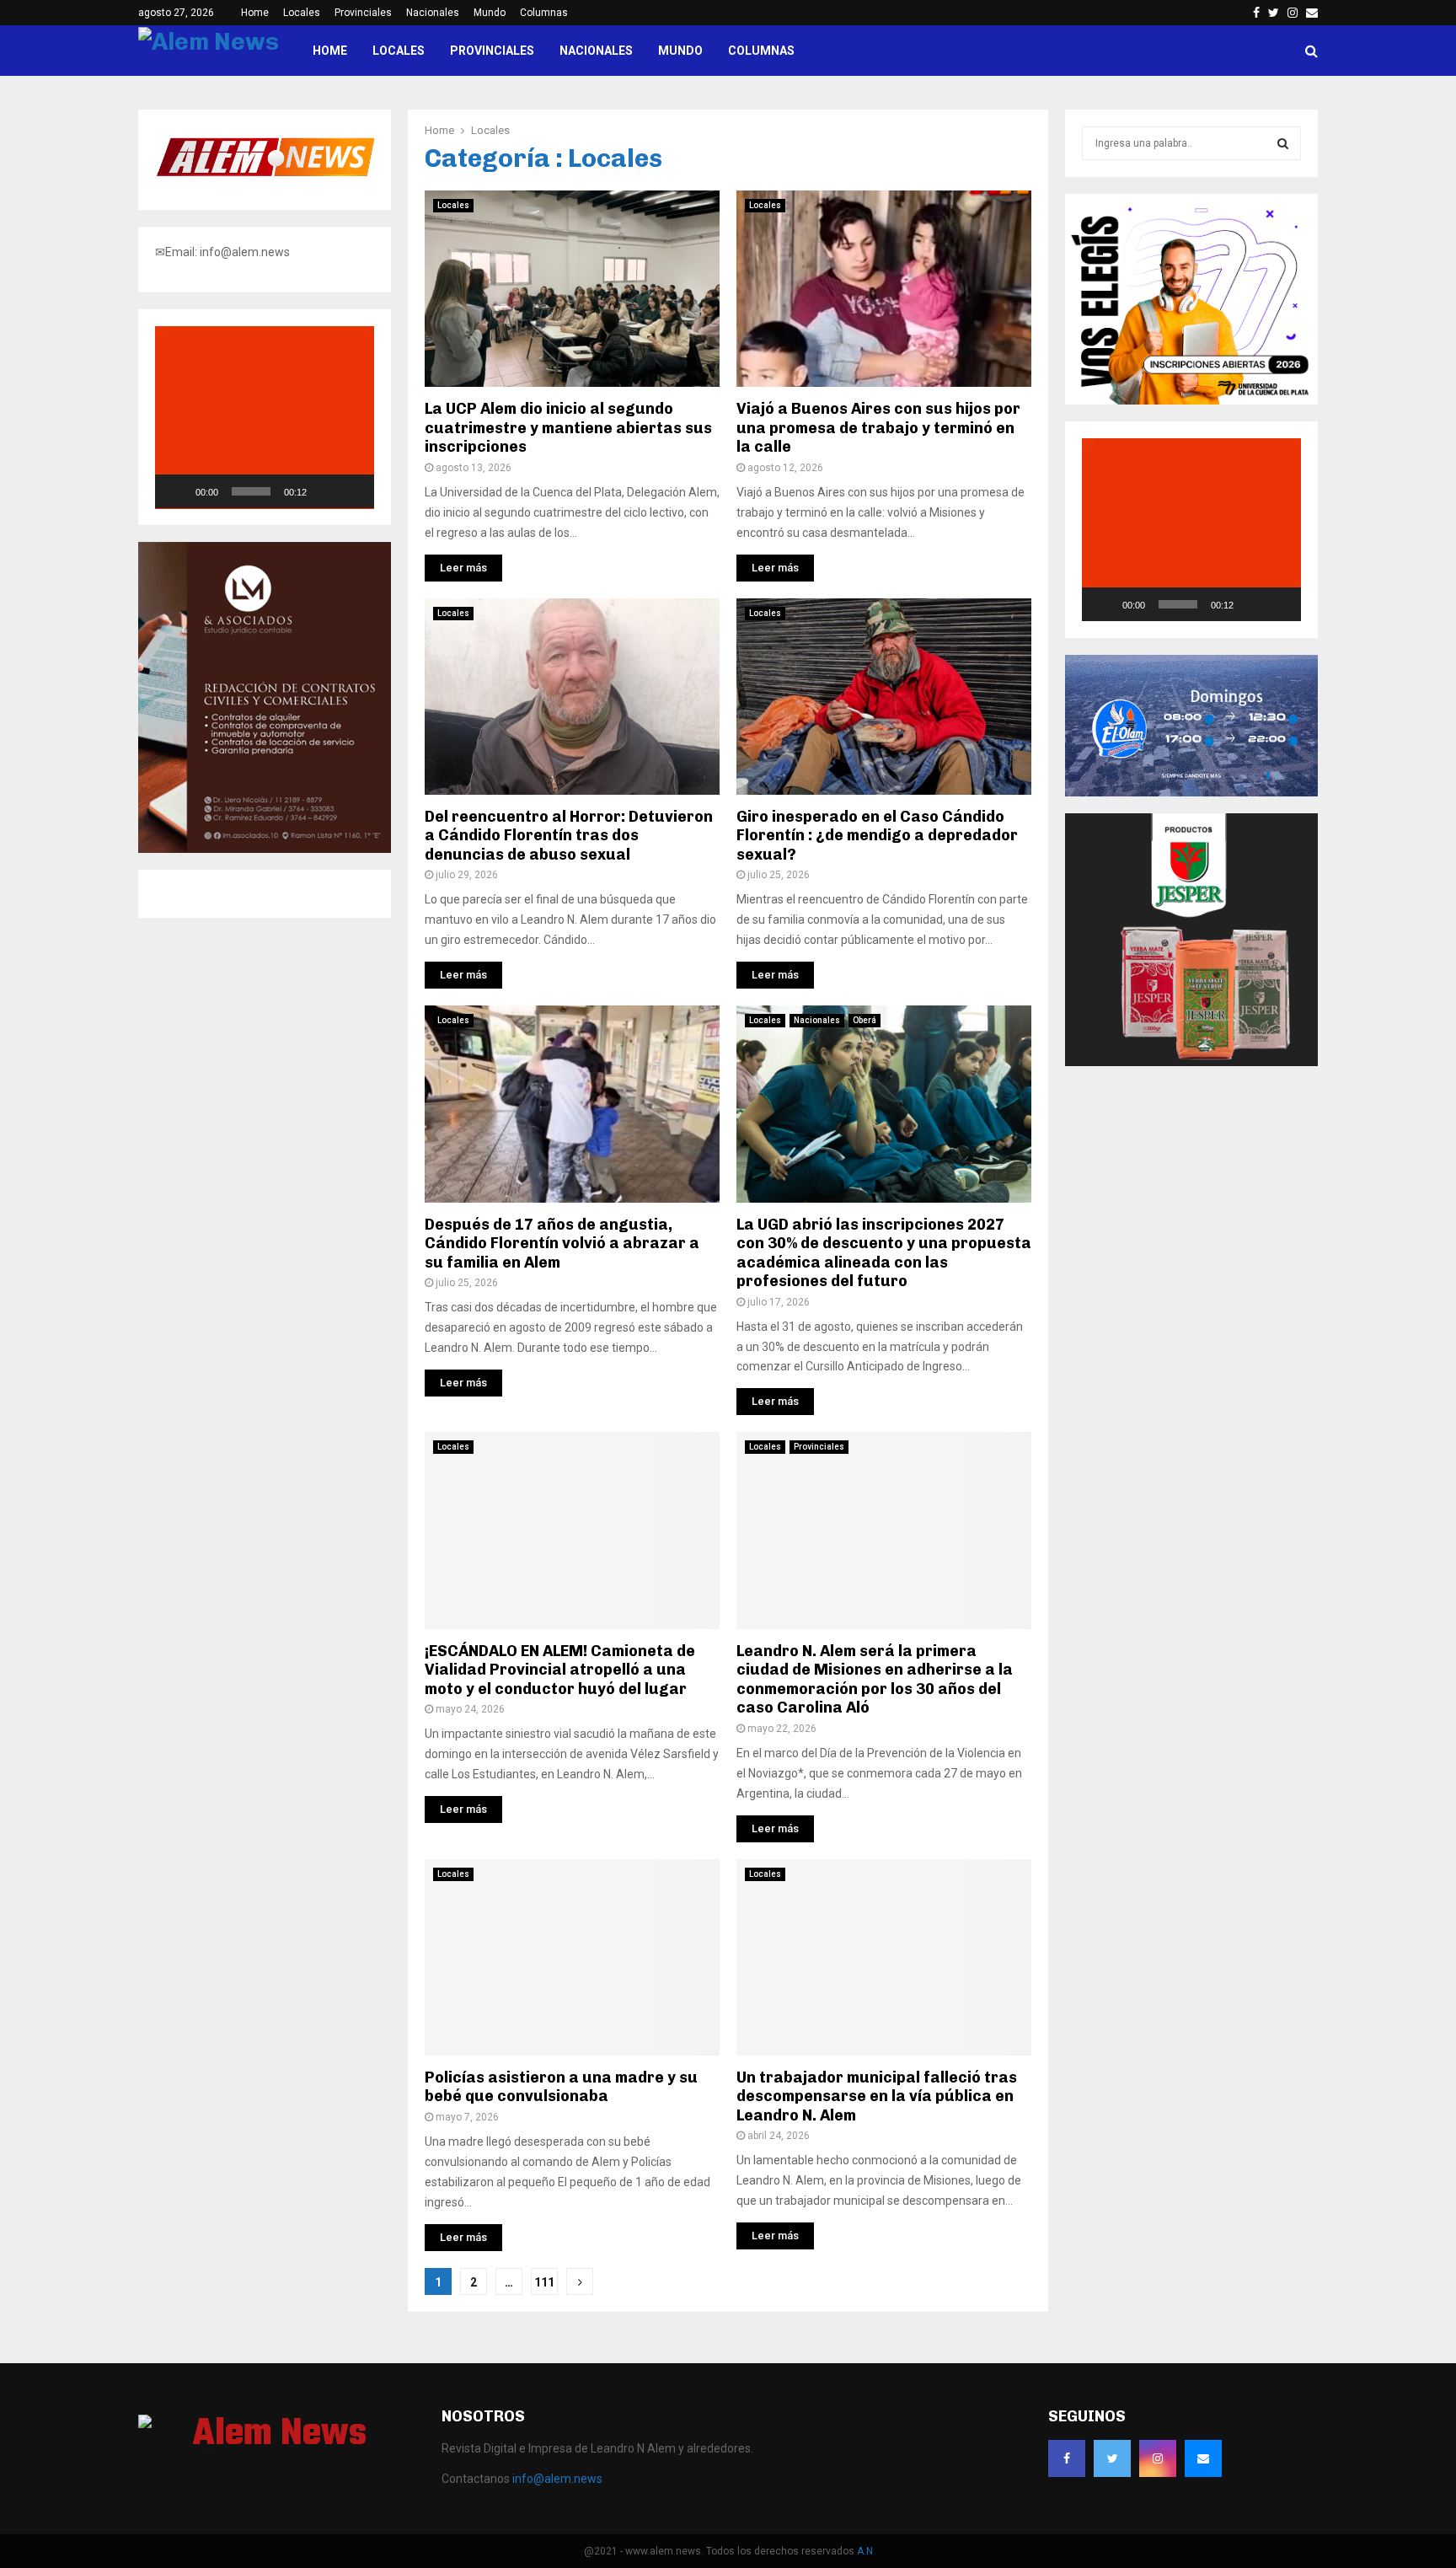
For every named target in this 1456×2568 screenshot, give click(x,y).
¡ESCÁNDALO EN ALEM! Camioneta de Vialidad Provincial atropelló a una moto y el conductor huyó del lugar (560, 1670)
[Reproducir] (177, 491)
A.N (865, 2551)
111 (544, 2282)
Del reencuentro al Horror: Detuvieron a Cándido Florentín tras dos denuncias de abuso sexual (569, 836)
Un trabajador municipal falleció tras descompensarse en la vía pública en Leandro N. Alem (877, 2096)
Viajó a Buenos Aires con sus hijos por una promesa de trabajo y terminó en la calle (878, 428)
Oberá (864, 1020)
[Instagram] (1158, 2458)
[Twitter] (1112, 2458)
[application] (265, 418)
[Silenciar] (325, 491)
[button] (265, 417)
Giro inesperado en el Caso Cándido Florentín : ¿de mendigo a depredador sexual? (877, 836)
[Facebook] (1067, 2458)
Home (255, 13)
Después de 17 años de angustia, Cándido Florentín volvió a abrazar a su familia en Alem (562, 1244)
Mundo (490, 13)
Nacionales (433, 13)
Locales (302, 13)
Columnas (544, 13)
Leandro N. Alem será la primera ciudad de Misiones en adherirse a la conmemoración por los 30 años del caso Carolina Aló (875, 1680)
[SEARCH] (1283, 143)
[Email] (1203, 2458)
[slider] (251, 491)
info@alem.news (557, 2479)
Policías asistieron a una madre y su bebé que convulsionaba (561, 2087)
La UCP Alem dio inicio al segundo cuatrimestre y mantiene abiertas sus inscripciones (568, 428)
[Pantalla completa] (352, 491)
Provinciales (363, 13)
